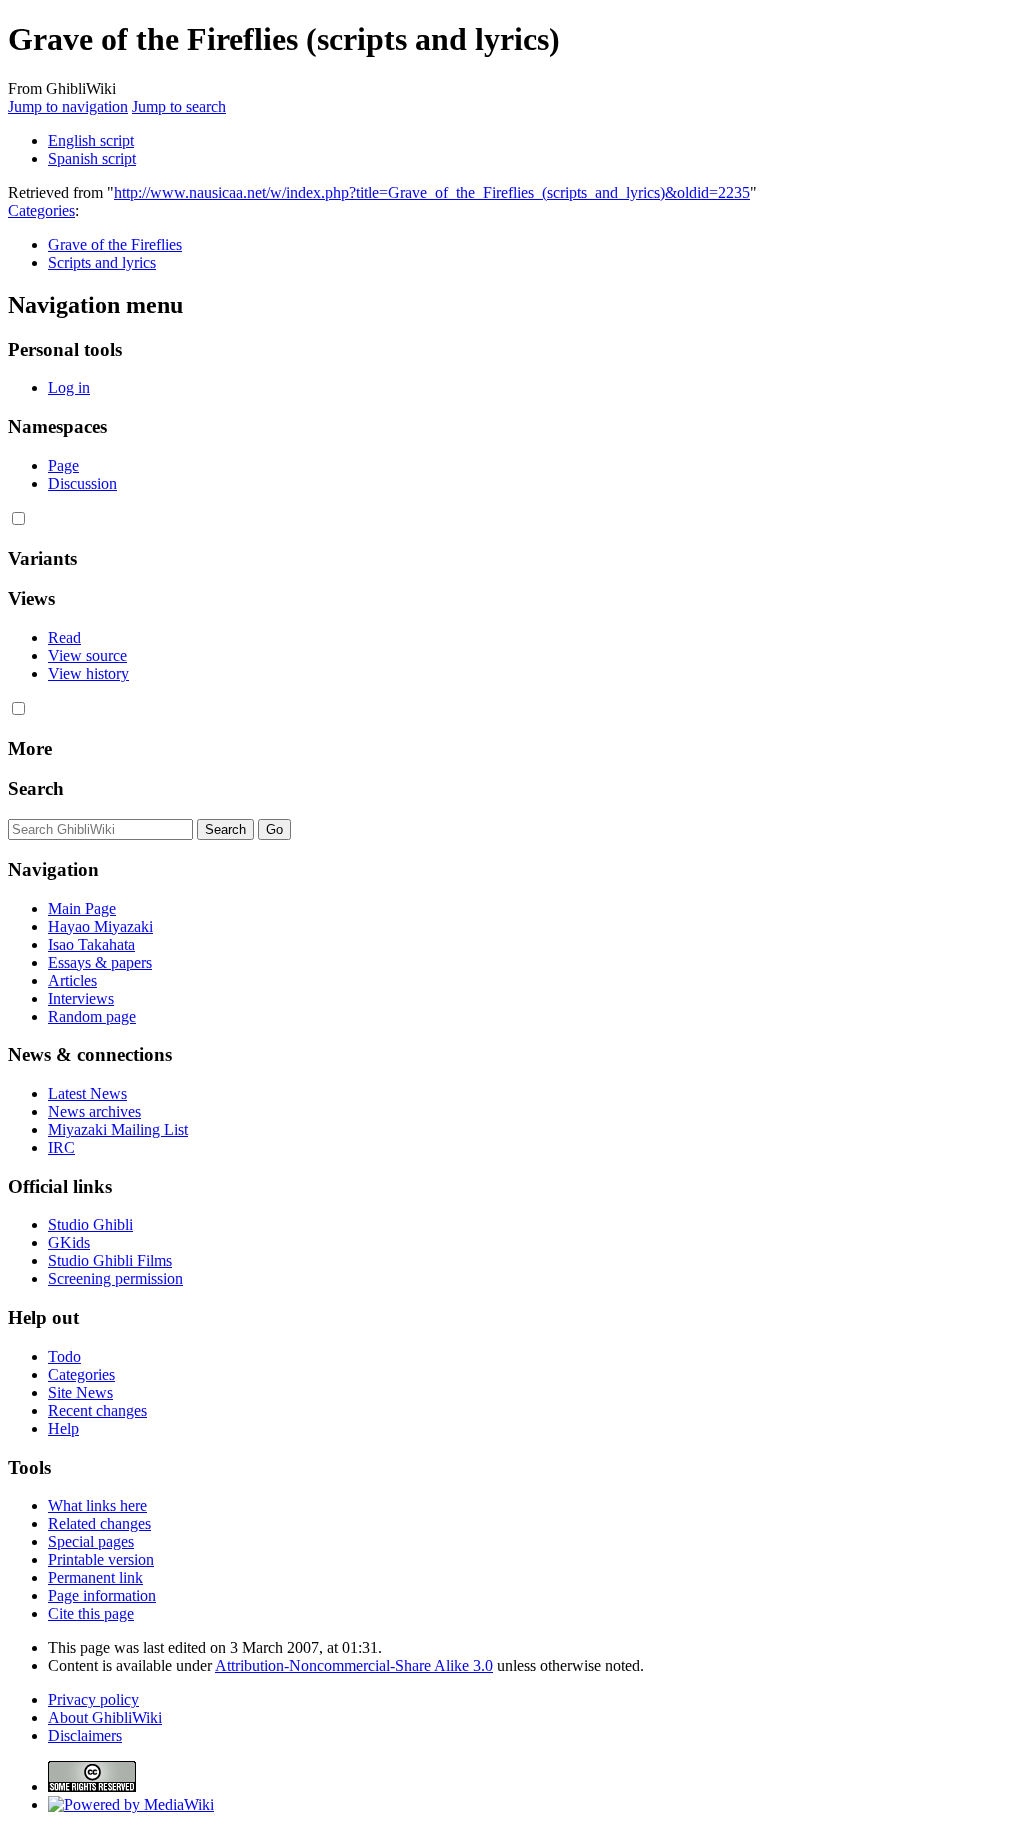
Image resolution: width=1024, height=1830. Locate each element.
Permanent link (95, 1577)
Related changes (99, 1523)
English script (91, 140)
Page (63, 465)
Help (63, 1428)
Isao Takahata (91, 944)
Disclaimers (85, 1735)
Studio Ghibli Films (110, 1260)
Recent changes (97, 1410)
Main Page (82, 908)
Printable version (101, 1559)
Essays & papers (100, 962)
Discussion (82, 483)
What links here (97, 1505)
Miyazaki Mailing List (118, 1129)
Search (36, 788)
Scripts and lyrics (102, 262)
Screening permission (115, 1278)
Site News (80, 1392)
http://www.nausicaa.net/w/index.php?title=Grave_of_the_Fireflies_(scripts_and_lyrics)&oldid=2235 (432, 192)
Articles (72, 980)
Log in (69, 387)
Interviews (81, 998)
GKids (69, 1242)
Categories (41, 210)
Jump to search (179, 106)
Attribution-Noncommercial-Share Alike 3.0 (354, 1665)
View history (88, 673)
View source (87, 655)
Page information (102, 1595)
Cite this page (91, 1613)
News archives (94, 1111)
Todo (64, 1356)
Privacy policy (93, 1699)
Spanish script (92, 158)
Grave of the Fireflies (115, 244)
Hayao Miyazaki (100, 926)
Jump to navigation (68, 106)
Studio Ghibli (90, 1224)
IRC (61, 1147)
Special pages (91, 1541)
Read (64, 637)
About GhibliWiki (105, 1717)
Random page (92, 1016)
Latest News (87, 1093)
